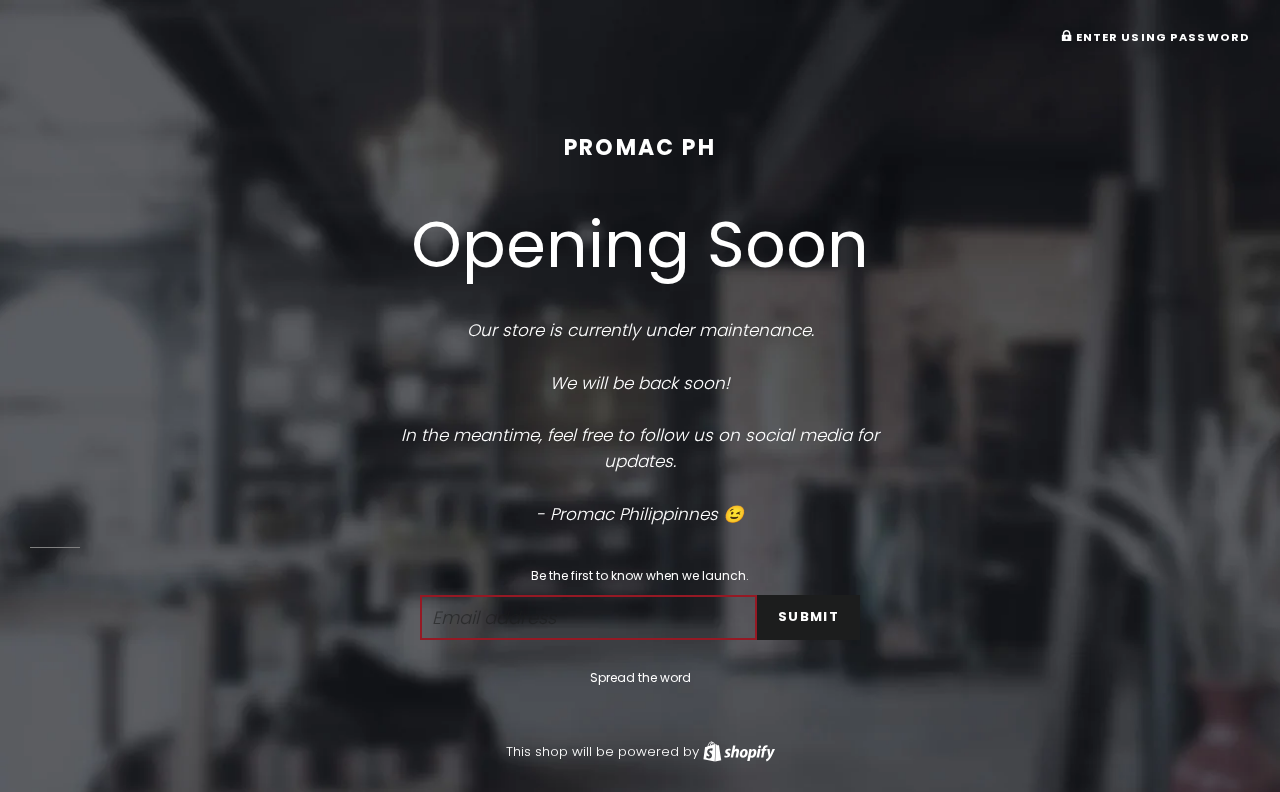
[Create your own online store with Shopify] (739, 751)
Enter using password (1161, 37)
